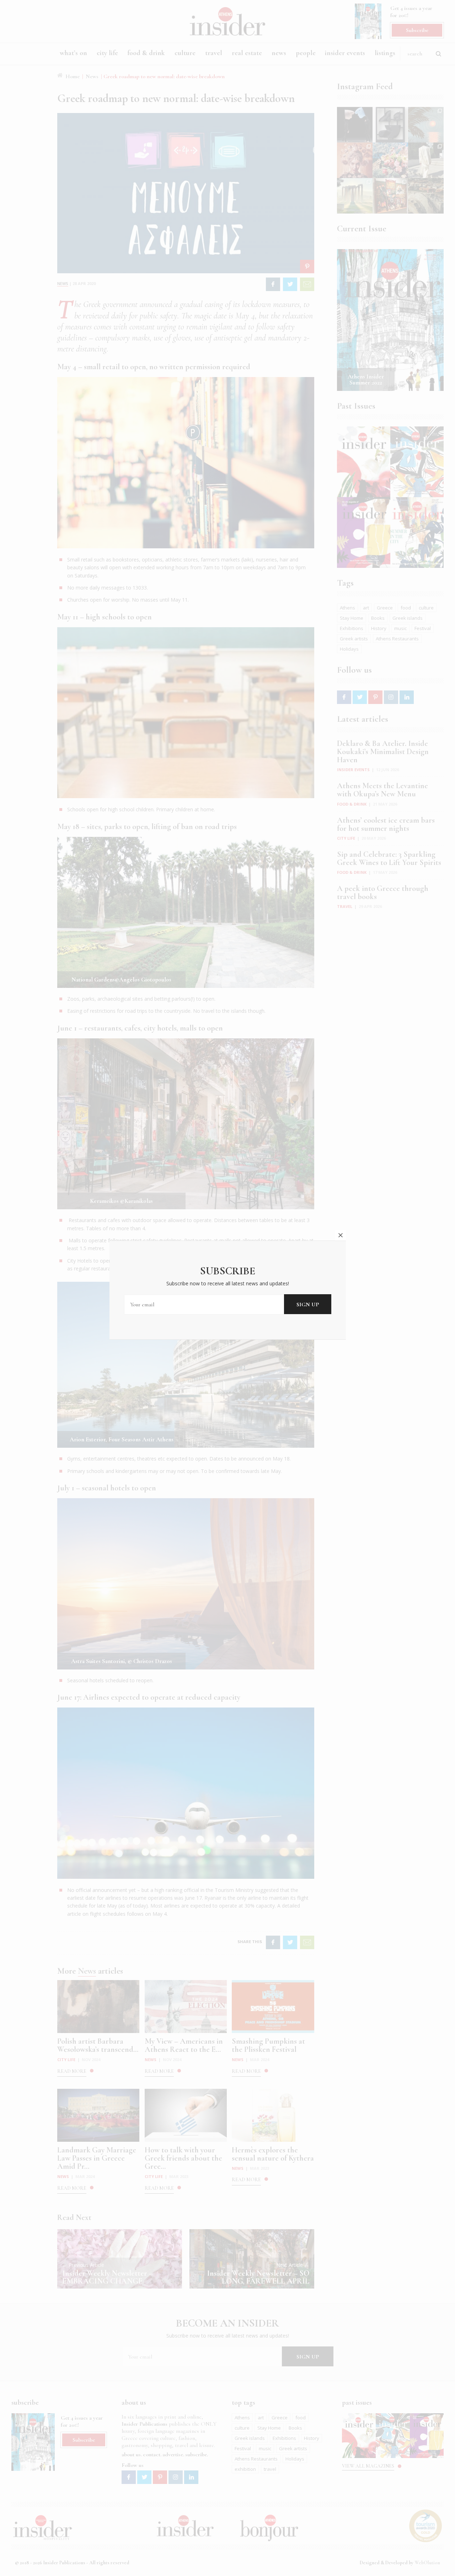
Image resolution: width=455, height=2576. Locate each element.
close (341, 1235)
